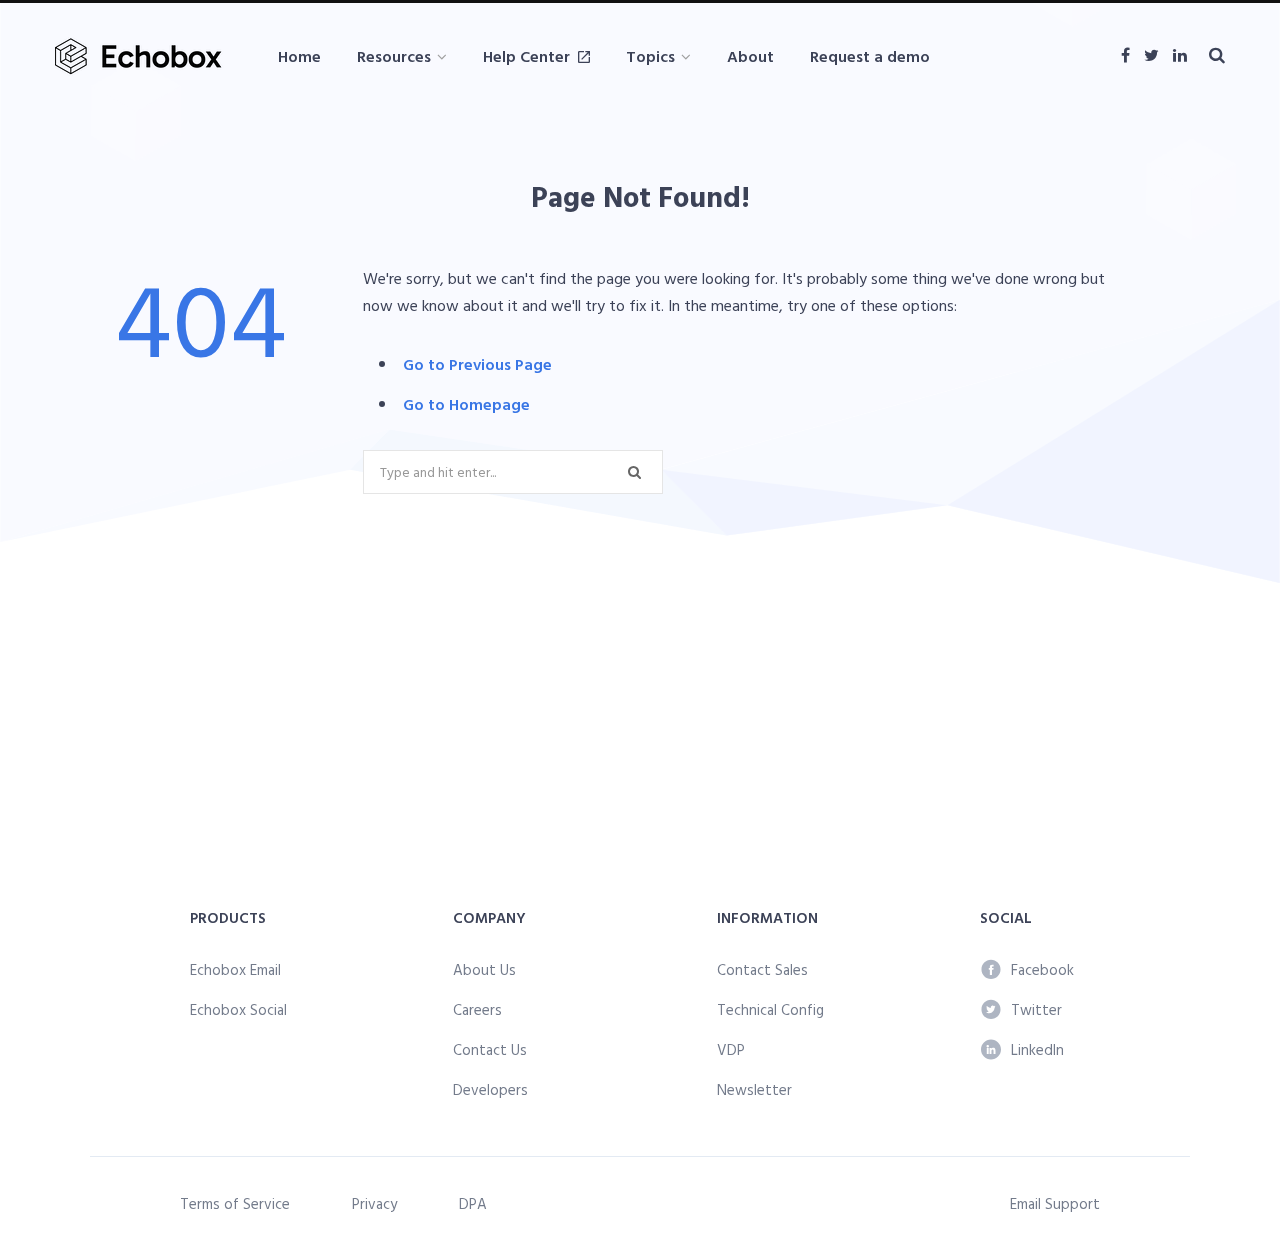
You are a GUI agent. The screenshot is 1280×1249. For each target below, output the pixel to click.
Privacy (374, 1203)
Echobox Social (238, 1009)
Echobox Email (235, 969)
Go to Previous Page (477, 364)
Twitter (1036, 1009)
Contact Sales (762, 969)
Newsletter (754, 1089)
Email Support (1055, 1203)
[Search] (1217, 55)
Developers (490, 1089)
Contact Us (490, 1049)
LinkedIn (1037, 1049)
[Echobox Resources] (142, 56)
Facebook (1042, 969)
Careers (477, 1009)
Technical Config (770, 1009)
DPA (473, 1203)
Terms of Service (235, 1203)
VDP (731, 1049)
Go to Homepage (466, 404)
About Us (484, 969)
